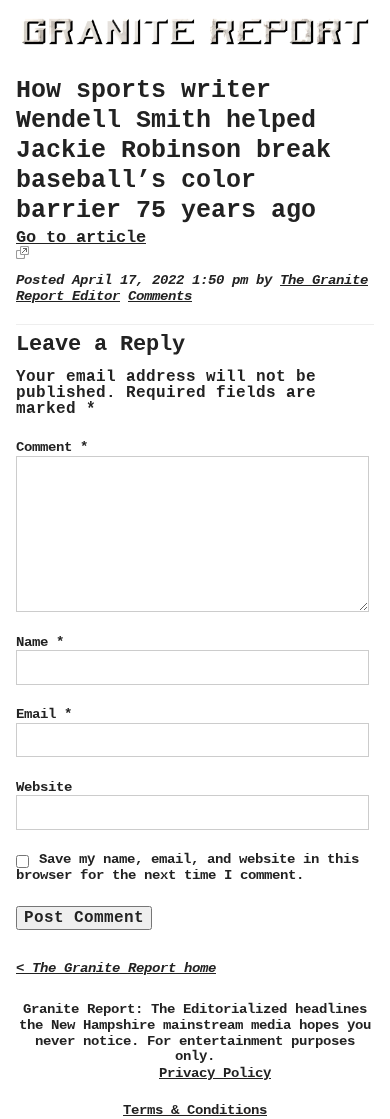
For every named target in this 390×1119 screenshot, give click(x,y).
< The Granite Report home (116, 968)
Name (40, 642)
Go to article (81, 237)
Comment (52, 447)
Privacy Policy (215, 1073)
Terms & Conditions (195, 1110)
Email (44, 714)
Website (44, 787)
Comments (160, 296)
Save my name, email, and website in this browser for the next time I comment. (187, 867)
